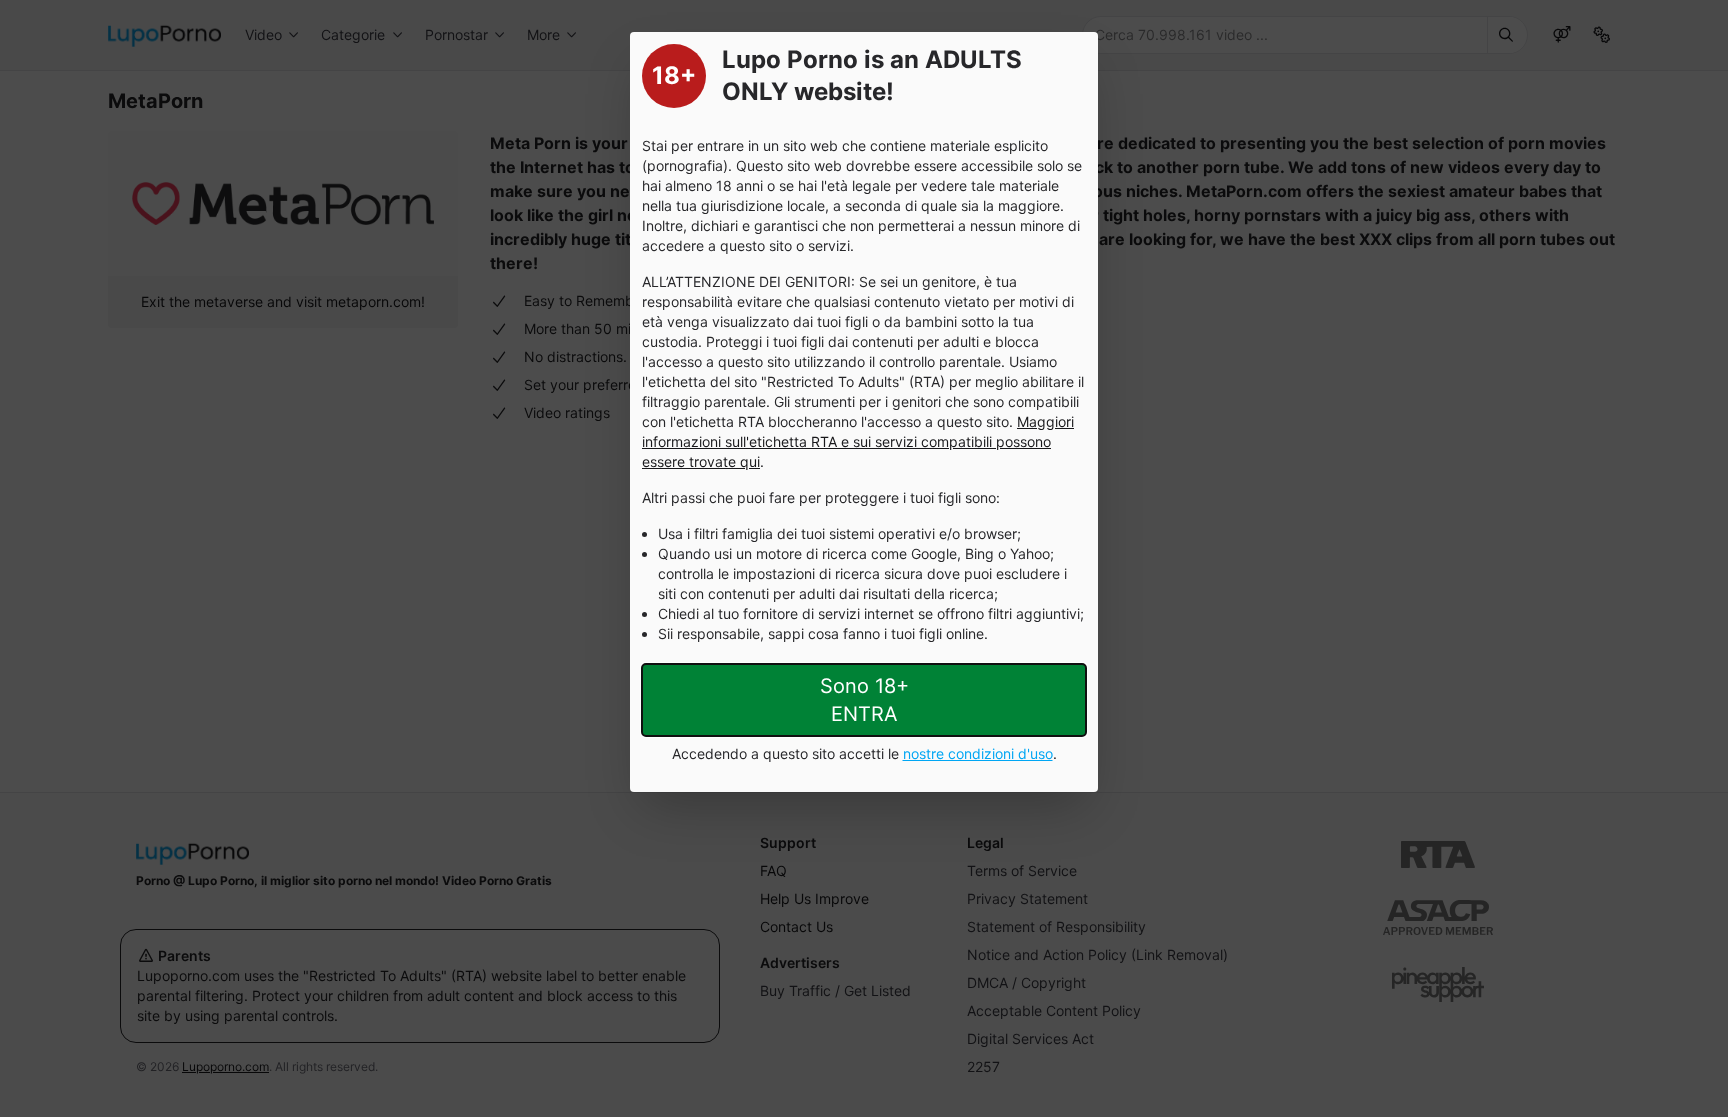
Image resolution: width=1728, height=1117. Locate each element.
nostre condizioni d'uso (978, 753)
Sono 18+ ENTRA (864, 700)
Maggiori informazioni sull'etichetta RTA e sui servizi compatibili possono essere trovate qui (858, 441)
